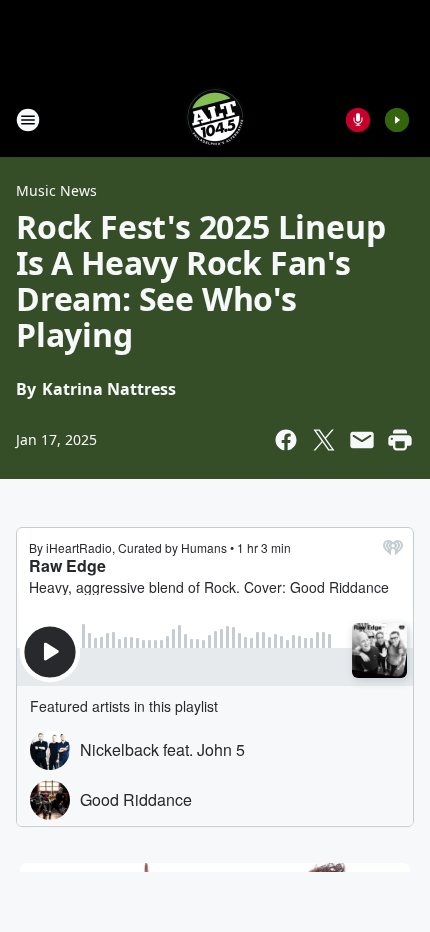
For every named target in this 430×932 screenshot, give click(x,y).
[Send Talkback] (358, 120)
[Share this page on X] (324, 440)
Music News (56, 190)
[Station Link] (215, 119)
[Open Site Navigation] (28, 120)
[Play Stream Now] (397, 120)
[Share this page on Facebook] (286, 440)
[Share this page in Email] (362, 440)
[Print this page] (400, 440)
